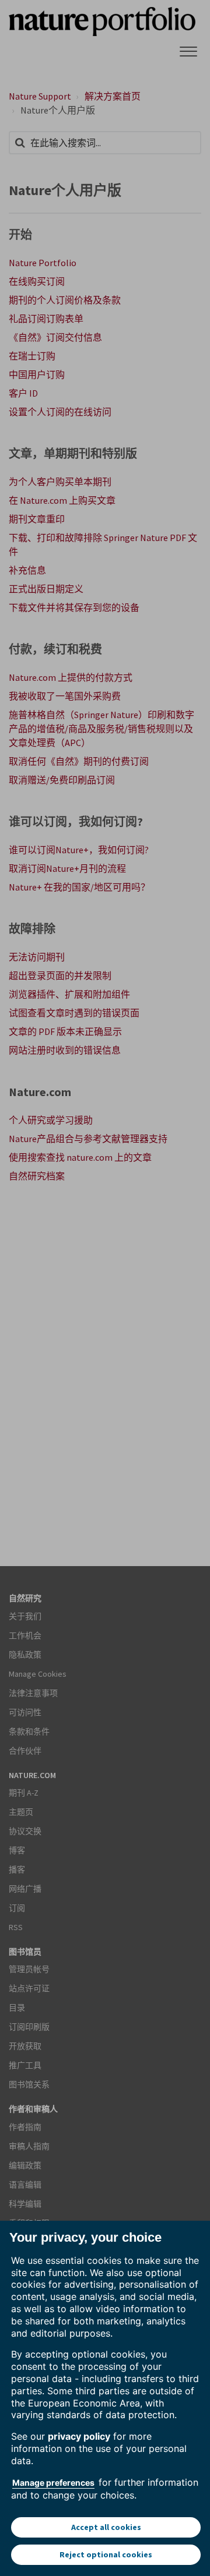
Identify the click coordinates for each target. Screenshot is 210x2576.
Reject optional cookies (106, 2554)
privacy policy (79, 2436)
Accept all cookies (106, 2527)
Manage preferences (53, 2483)
